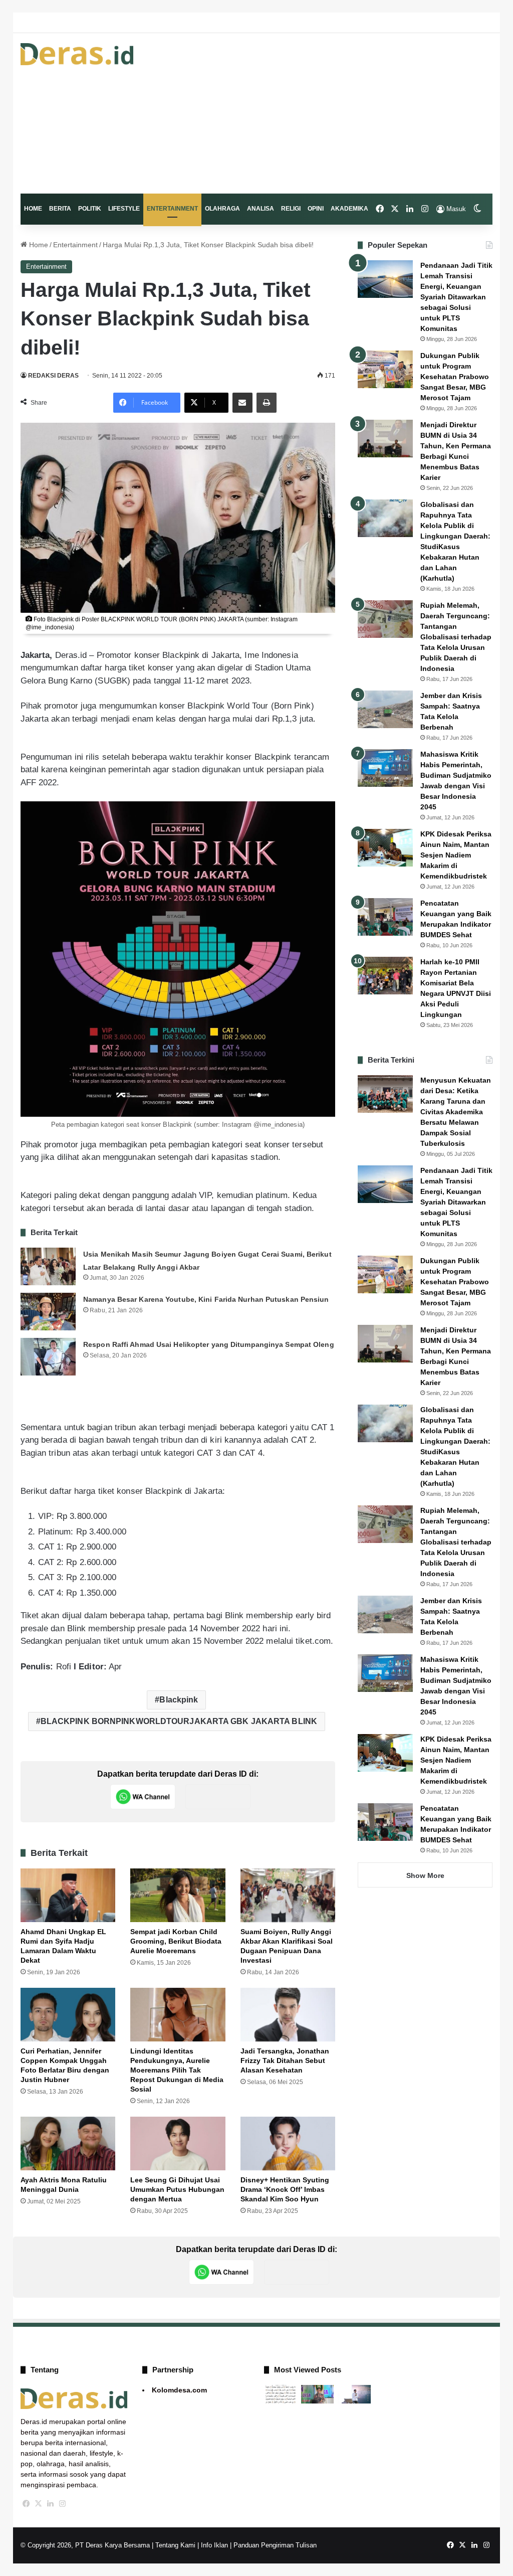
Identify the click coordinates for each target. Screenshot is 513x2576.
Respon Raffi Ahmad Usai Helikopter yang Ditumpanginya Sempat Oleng (209, 1344)
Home (33, 209)
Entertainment (172, 209)
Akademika (349, 209)
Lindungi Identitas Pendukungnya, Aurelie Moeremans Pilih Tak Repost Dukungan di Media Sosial (177, 2070)
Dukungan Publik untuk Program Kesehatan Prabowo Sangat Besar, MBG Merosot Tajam (455, 377)
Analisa (261, 209)
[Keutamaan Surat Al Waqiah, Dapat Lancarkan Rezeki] (281, 2394)
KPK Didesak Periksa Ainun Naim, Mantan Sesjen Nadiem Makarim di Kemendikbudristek (456, 855)
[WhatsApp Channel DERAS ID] (143, 1797)
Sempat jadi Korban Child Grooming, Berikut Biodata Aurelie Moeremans (176, 1941)
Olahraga (222, 209)
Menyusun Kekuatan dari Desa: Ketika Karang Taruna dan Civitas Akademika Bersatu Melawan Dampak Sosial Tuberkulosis (456, 1112)
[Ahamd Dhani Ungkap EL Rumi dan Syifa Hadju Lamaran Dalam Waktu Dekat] (68, 1895)
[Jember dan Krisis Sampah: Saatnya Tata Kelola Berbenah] (385, 709)
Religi (291, 209)
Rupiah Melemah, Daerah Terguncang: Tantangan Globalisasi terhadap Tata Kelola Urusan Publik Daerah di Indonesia (456, 637)
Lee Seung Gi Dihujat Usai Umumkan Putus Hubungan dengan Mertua (177, 2189)
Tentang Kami (175, 2545)
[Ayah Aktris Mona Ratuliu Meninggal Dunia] (68, 2143)
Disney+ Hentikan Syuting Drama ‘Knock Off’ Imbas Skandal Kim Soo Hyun (285, 2189)
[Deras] (77, 54)
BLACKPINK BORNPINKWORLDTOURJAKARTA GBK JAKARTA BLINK (179, 1721)
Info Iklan (214, 2545)
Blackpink (179, 1700)
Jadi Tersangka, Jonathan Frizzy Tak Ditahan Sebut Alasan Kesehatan (285, 2060)
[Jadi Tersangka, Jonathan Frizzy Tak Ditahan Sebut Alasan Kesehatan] (288, 2015)
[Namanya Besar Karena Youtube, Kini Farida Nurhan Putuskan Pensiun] (48, 1312)
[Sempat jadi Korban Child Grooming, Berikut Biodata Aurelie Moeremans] (178, 1895)
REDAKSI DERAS (53, 376)
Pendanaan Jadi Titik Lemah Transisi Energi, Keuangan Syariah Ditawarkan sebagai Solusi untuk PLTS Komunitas (456, 297)
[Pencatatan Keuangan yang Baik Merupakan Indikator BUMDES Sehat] (385, 917)
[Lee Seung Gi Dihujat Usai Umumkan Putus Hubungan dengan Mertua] (178, 2143)
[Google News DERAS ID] (218, 1797)
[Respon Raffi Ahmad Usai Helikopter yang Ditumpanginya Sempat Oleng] (48, 1357)
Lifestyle (124, 209)
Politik (90, 209)
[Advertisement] (338, 113)
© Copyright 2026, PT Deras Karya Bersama (85, 2545)
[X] (39, 2504)
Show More (425, 1875)
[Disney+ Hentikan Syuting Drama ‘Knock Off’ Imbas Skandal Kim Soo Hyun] (288, 2143)
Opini (316, 209)
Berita (60, 209)
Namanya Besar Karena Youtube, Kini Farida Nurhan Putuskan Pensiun (206, 1299)
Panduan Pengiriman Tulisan (275, 2545)
